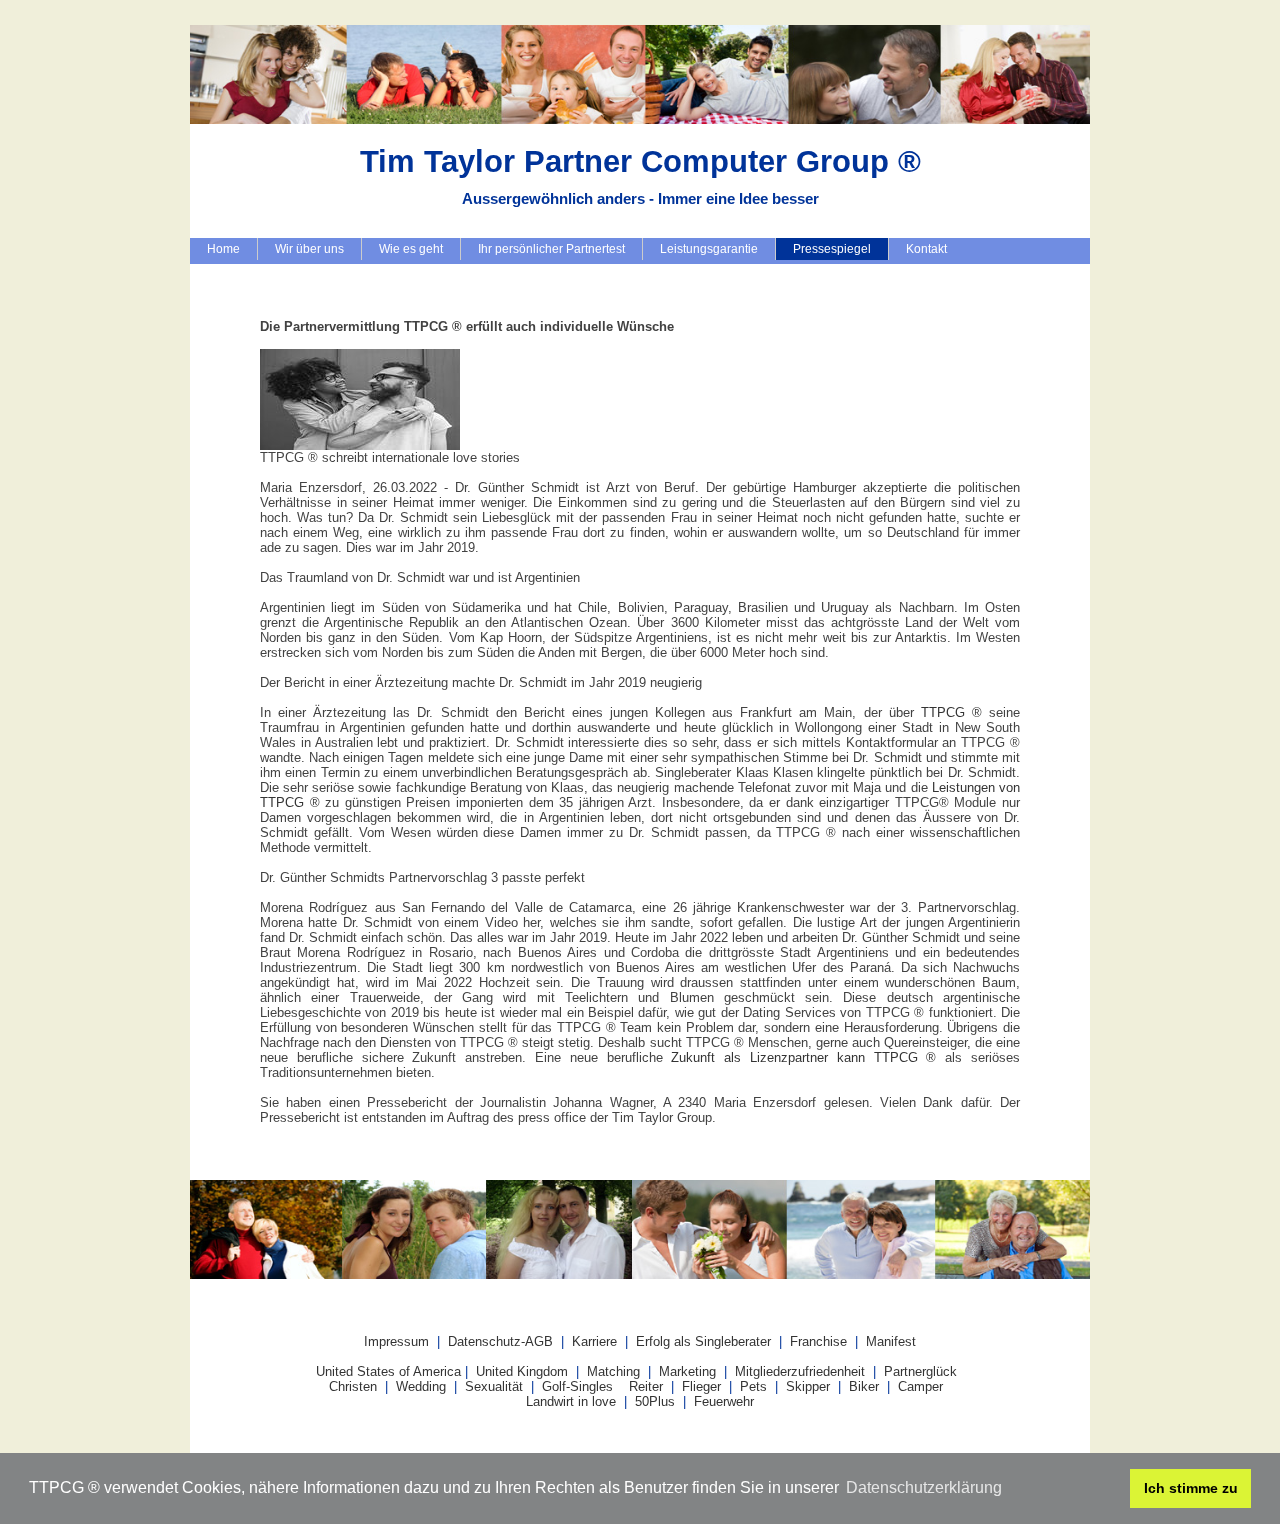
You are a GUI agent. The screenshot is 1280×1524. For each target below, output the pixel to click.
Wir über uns (309, 249)
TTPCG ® (951, 712)
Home (223, 249)
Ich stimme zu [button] (1191, 1488)
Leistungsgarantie (709, 249)
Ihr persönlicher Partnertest (551, 249)
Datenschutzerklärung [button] (924, 1487)
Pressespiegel (832, 249)
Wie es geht (411, 249)
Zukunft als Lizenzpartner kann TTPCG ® (803, 1057)
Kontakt (926, 249)
